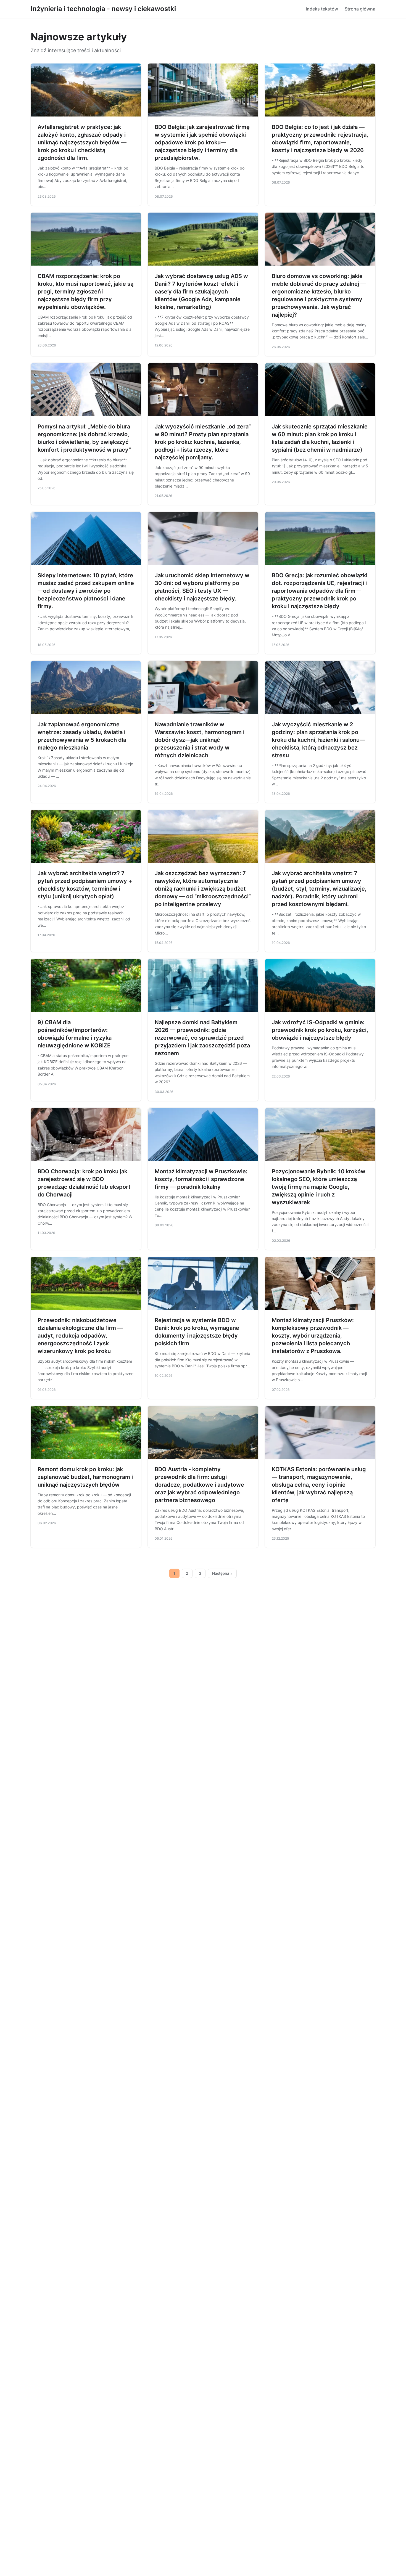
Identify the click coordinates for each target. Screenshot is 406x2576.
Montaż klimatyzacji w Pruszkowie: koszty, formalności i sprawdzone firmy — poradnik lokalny (201, 1179)
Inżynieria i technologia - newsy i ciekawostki (103, 9)
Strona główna (360, 9)
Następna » (222, 1573)
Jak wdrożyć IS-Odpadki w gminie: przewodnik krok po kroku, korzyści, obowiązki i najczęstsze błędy (320, 1030)
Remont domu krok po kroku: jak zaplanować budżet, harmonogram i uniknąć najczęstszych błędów (85, 1477)
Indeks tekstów (322, 9)
